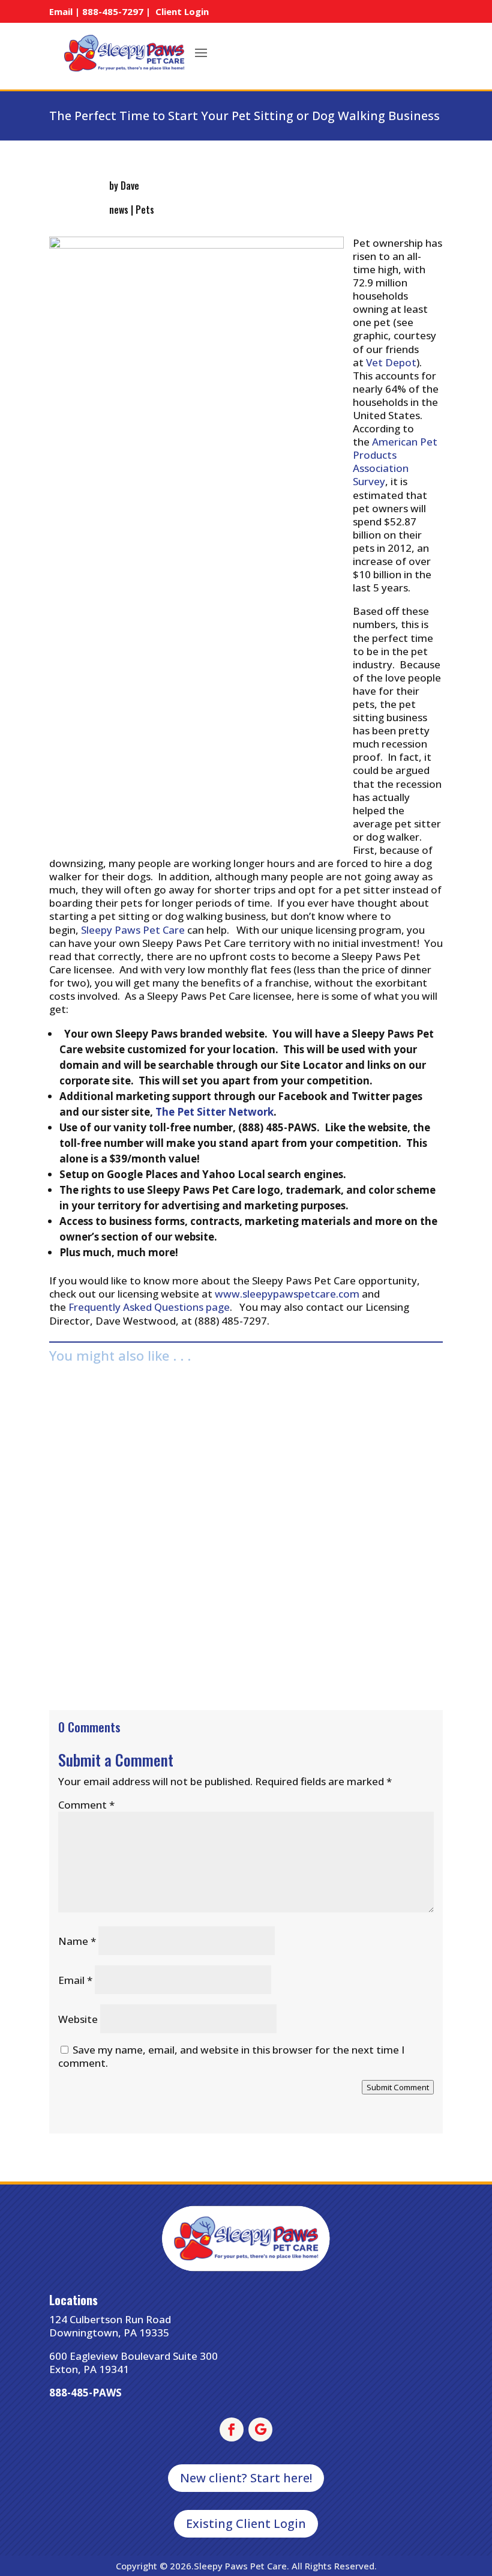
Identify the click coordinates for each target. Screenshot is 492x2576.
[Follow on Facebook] (232, 2429)
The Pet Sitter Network (214, 1112)
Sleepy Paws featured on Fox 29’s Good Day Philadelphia (201, 1400)
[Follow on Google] (260, 2429)
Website (78, 2019)
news (119, 210)
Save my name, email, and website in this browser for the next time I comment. (231, 2056)
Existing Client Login (246, 2523)
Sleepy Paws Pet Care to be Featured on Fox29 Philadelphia (209, 1596)
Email (75, 1980)
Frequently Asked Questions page (149, 1307)
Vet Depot (391, 362)
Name (77, 1941)
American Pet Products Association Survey (395, 461)
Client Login (182, 11)
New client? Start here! (246, 2478)
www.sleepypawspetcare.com (287, 1294)
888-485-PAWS (85, 2393)
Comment (86, 1805)
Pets (145, 210)
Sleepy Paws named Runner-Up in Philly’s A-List (179, 1498)
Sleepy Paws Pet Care (133, 930)
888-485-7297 (113, 11)
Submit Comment (398, 2087)
